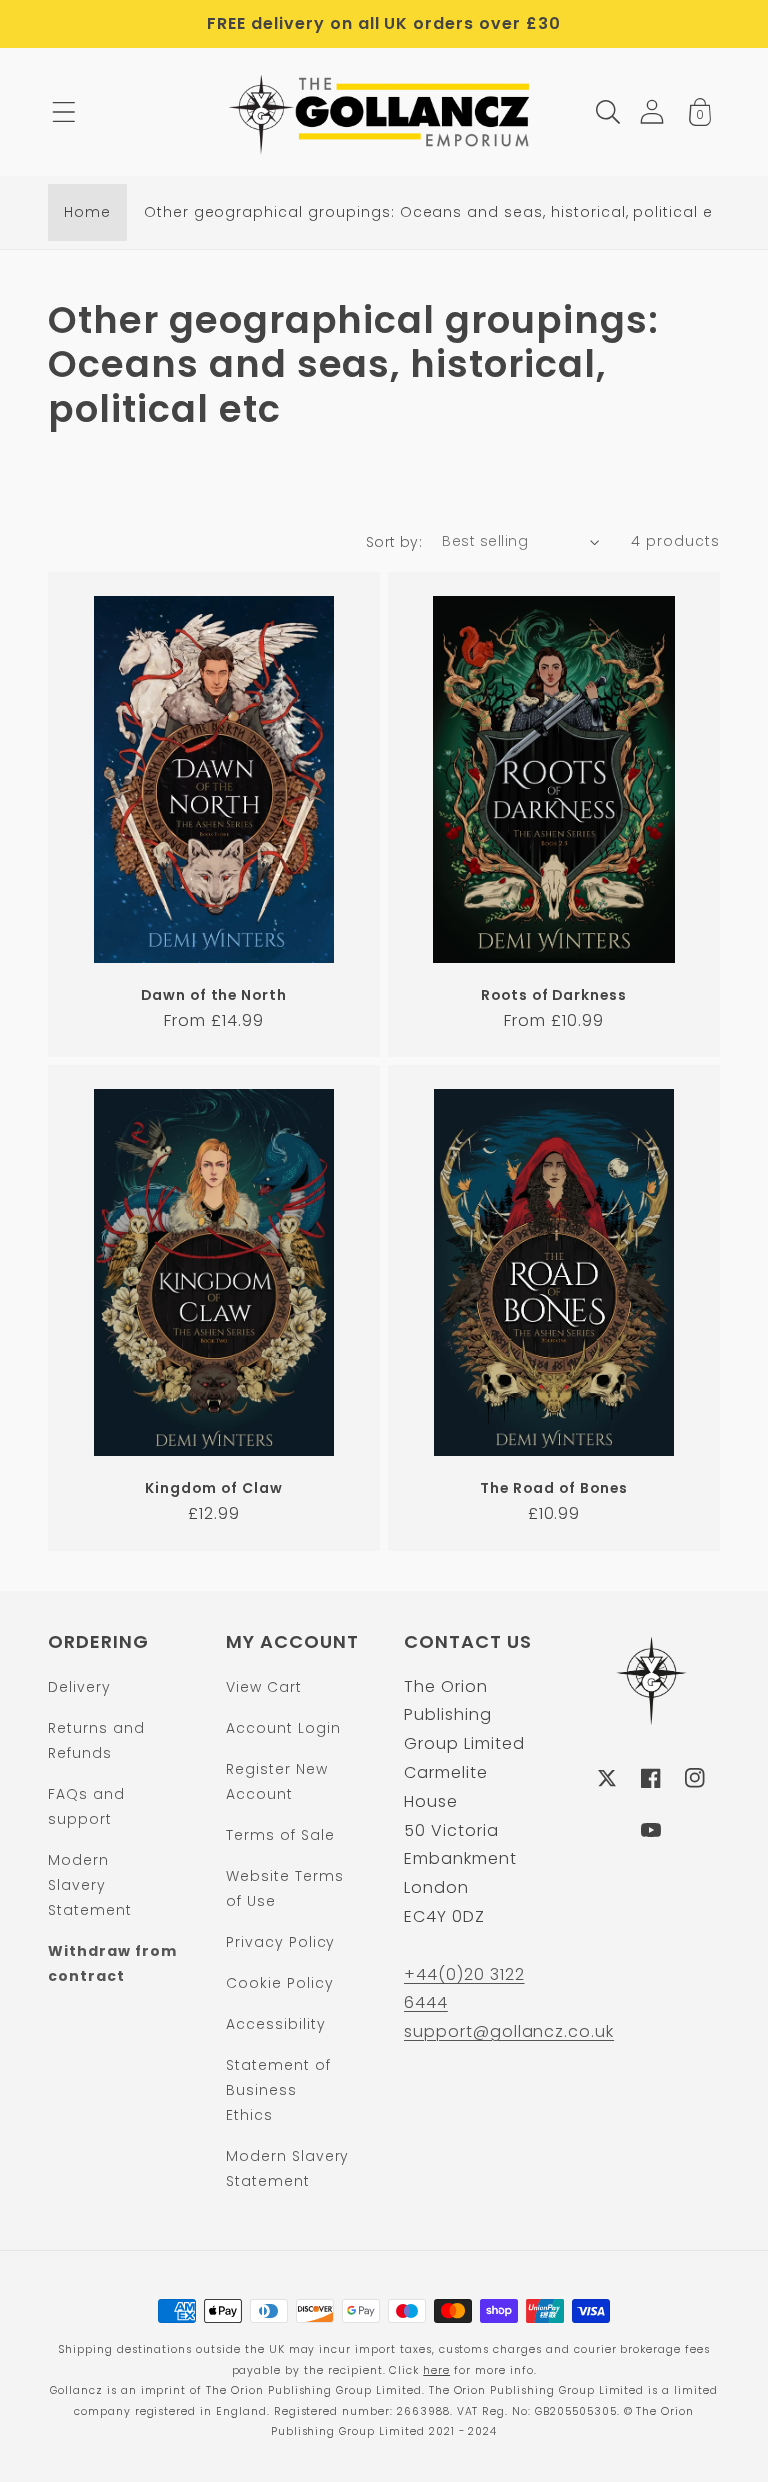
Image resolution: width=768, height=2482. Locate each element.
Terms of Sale (280, 1835)
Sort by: (394, 542)
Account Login (283, 1728)
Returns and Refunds (96, 1740)
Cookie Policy (279, 1983)
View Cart (264, 1687)
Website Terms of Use (284, 1888)
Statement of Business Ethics (278, 2090)
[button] (64, 112)
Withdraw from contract (112, 1963)
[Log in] (652, 111)
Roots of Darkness (554, 995)
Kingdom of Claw (213, 1488)
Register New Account (277, 1781)
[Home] (384, 112)
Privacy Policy (280, 1942)
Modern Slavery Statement (90, 1885)
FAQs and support (86, 1806)
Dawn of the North (214, 995)
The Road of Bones (553, 1488)
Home (87, 212)
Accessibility (275, 2024)
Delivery (79, 1687)
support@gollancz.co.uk (509, 2031)
